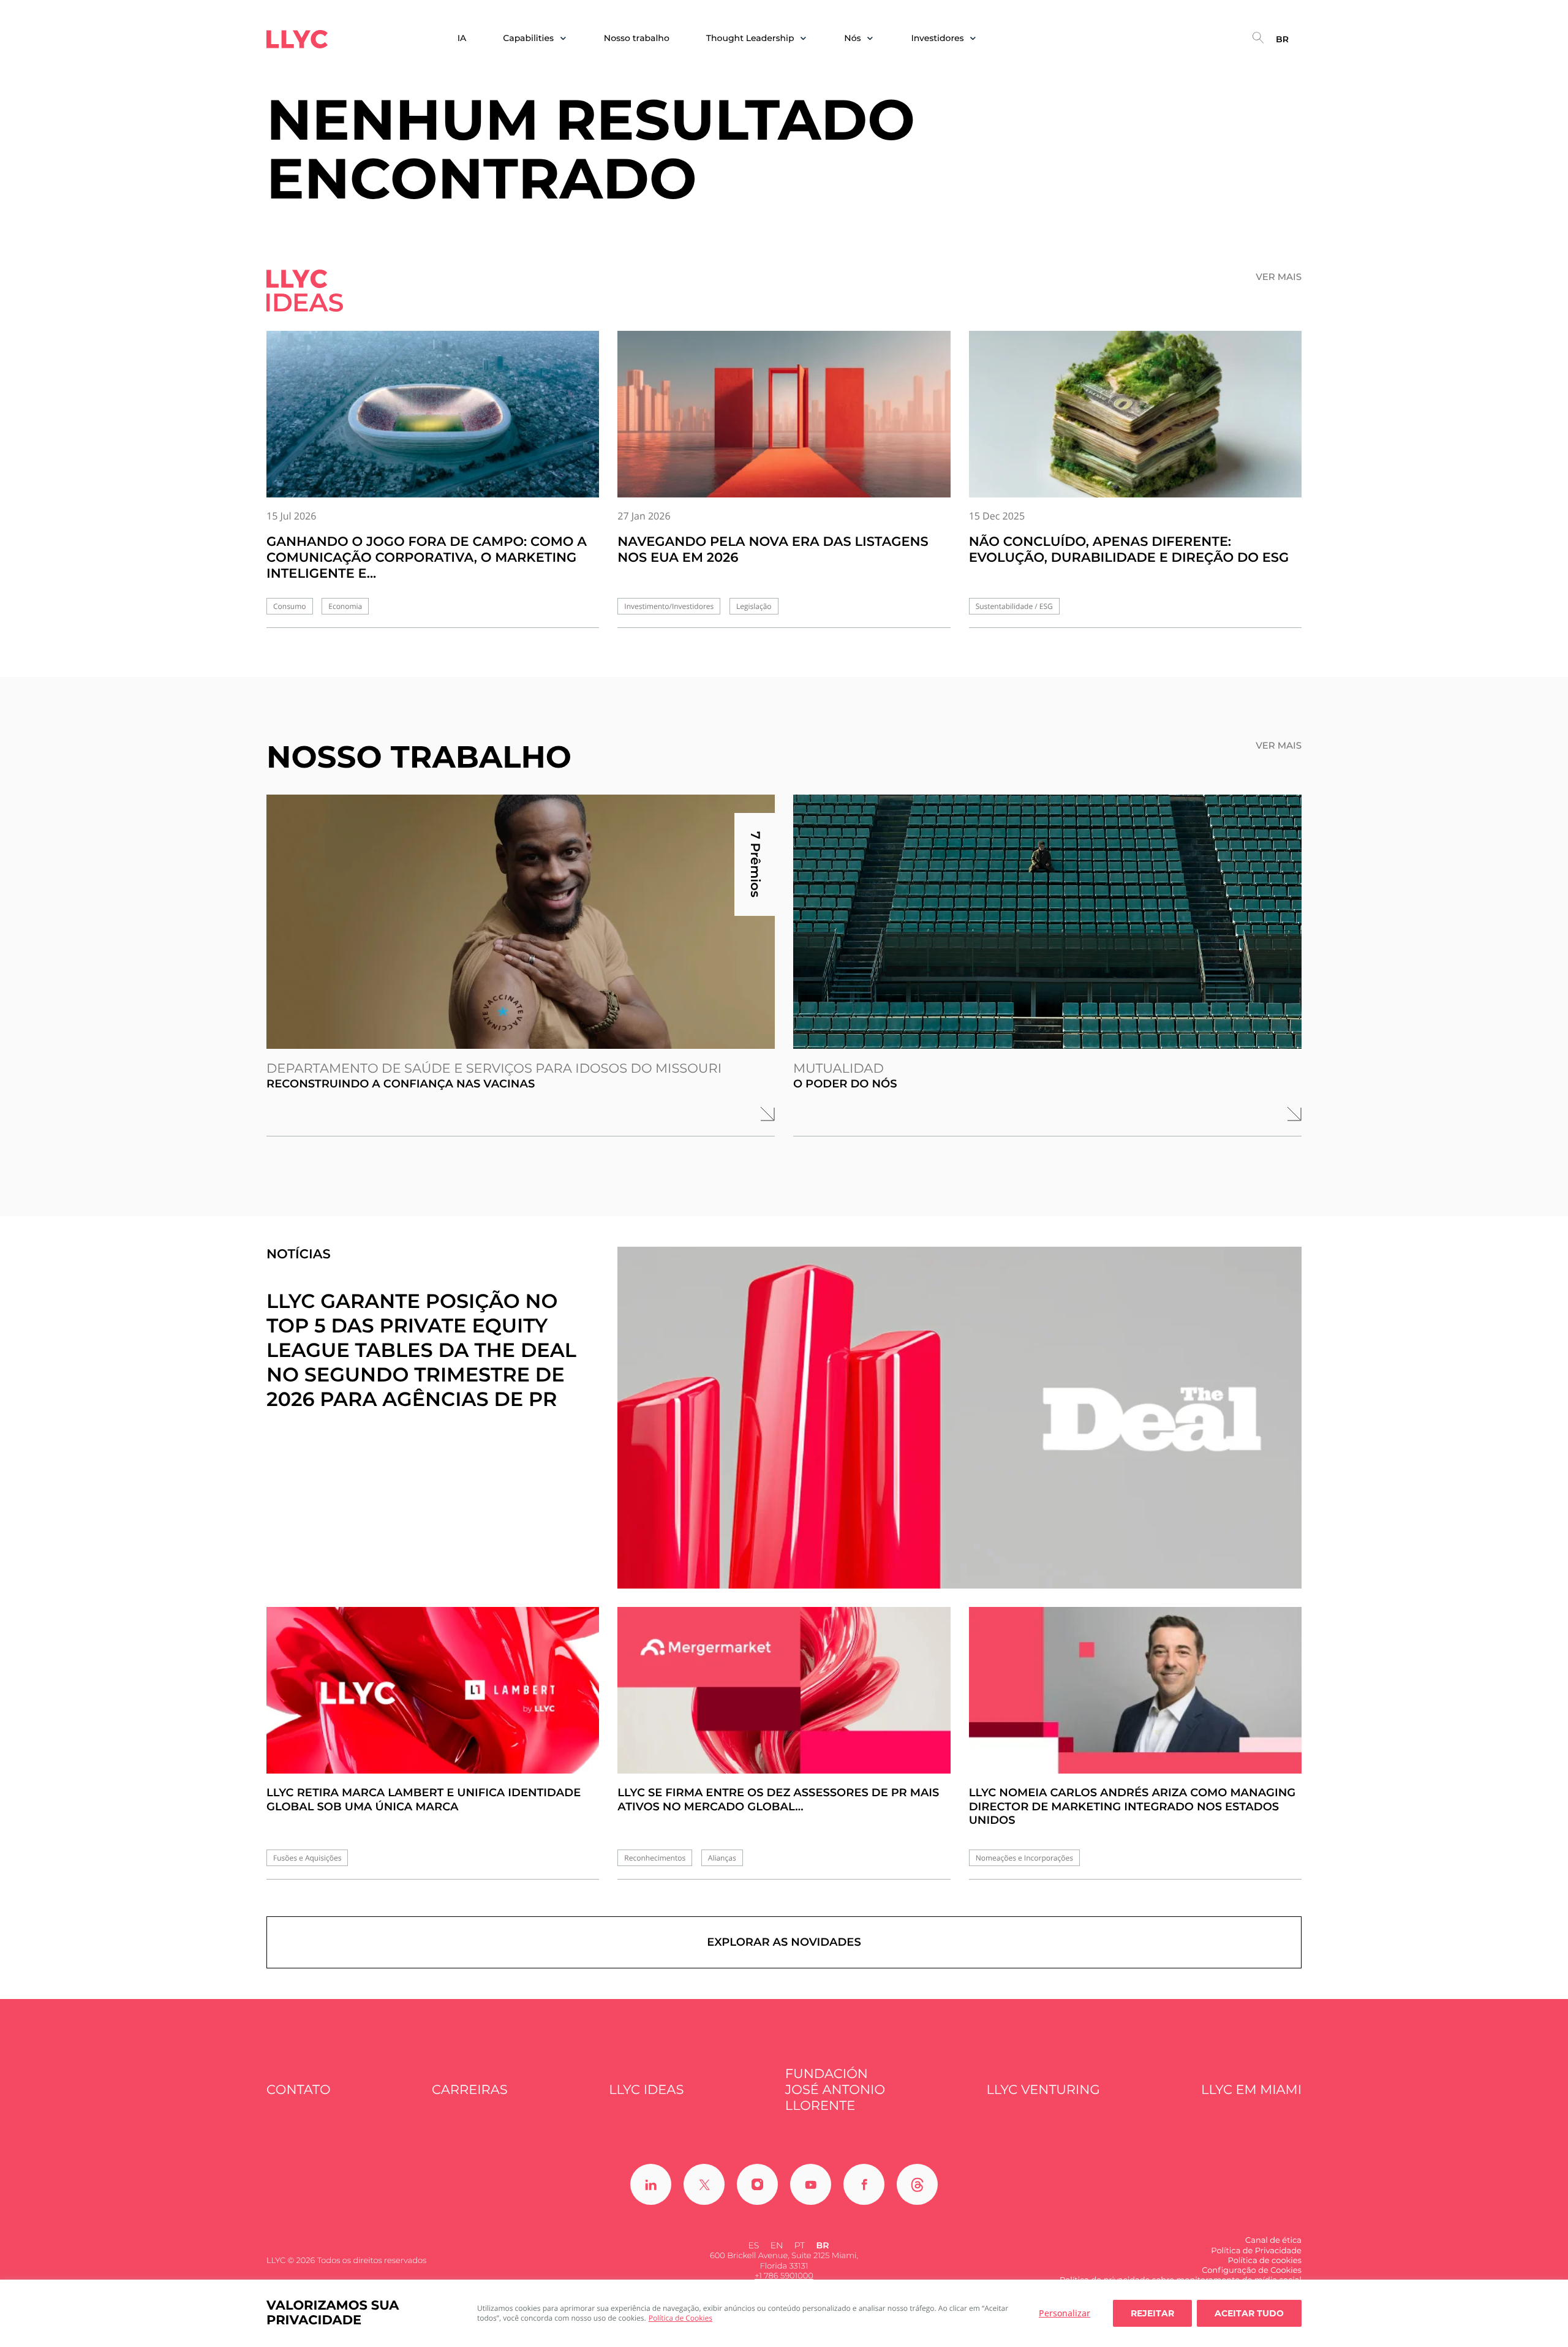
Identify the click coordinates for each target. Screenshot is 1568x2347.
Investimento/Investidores (669, 606)
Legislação (754, 606)
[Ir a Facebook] (864, 2184)
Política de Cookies (680, 2318)
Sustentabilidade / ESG (1014, 606)
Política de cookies (1264, 2261)
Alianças (722, 1858)
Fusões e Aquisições (307, 1858)
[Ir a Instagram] (757, 2184)
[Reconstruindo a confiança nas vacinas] (521, 922)
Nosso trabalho (637, 38)
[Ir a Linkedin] (651, 2184)
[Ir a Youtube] (811, 2184)
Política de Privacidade (1256, 2251)
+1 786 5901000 (784, 2276)
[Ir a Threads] (917, 2184)
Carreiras (470, 2090)
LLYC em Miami (1251, 2090)
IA (462, 38)
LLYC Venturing (1043, 2090)
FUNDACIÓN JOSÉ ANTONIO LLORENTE (835, 2090)
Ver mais (1279, 277)
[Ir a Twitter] (704, 2184)
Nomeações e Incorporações (1024, 1858)
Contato (299, 2090)
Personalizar (1065, 2313)
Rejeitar (1152, 2313)
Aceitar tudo (1249, 2313)
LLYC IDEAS (646, 2090)
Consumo (290, 606)
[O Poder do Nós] (1047, 922)
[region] (784, 2313)
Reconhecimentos (655, 1858)
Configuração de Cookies (1252, 2270)
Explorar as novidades (784, 1942)
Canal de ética (1273, 2240)
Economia (345, 606)
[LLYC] (297, 39)
